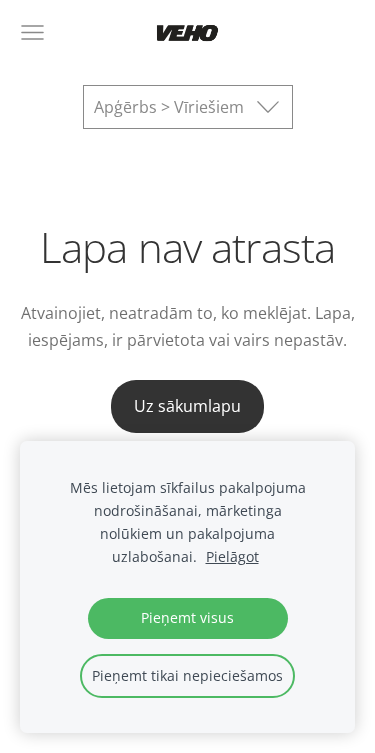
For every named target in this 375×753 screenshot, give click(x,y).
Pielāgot (232, 556)
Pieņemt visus (187, 617)
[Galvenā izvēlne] (32, 32)
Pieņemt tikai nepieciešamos (187, 675)
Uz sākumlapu (187, 406)
